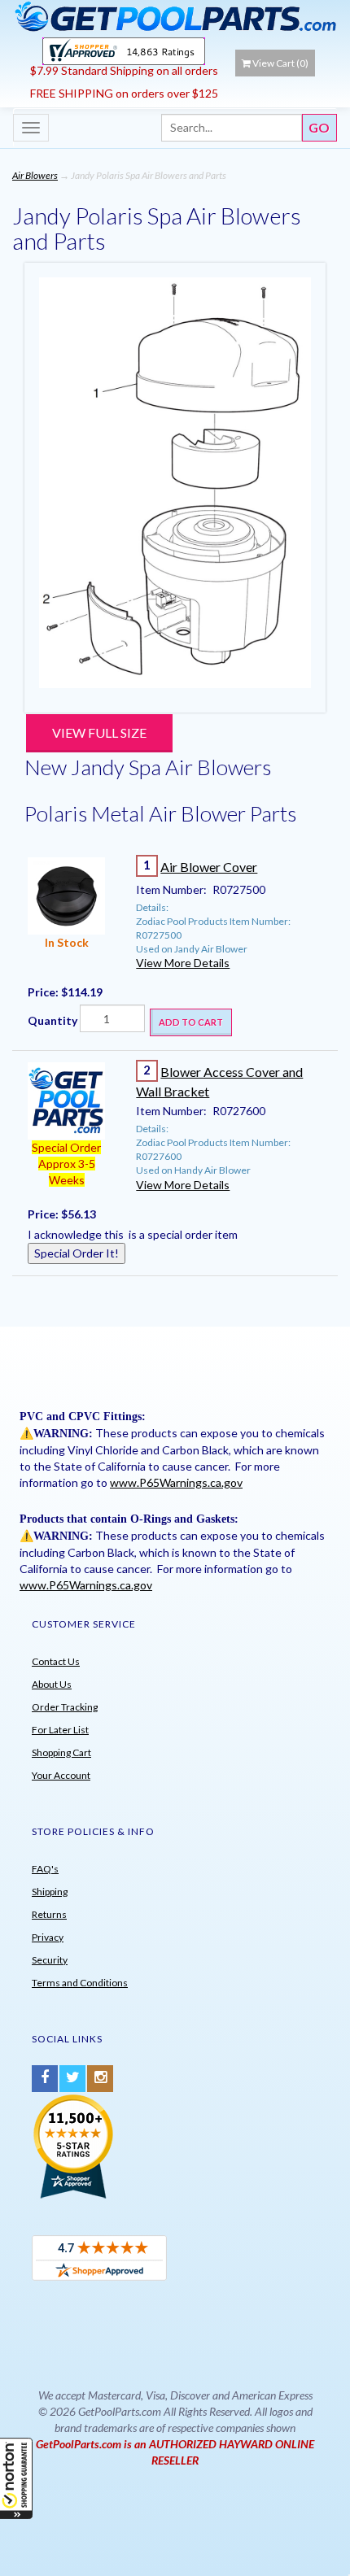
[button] (16, 2478)
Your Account (61, 1775)
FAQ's (45, 1869)
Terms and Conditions (80, 1983)
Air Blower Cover (209, 867)
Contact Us (56, 1661)
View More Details (183, 963)
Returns (49, 1914)
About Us (52, 1684)
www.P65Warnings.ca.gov (176, 1482)
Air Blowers (35, 175)
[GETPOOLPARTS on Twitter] (72, 2079)
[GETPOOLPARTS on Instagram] (100, 2079)
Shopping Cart (61, 1752)
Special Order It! (77, 1253)
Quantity (52, 1020)
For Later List (60, 1730)
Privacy (48, 1937)
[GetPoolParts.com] (175, 16)
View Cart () (280, 63)
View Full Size (99, 732)
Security (50, 1960)
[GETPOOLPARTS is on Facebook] (45, 2079)
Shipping (50, 1892)
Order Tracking (65, 1707)
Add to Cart (191, 1022)
